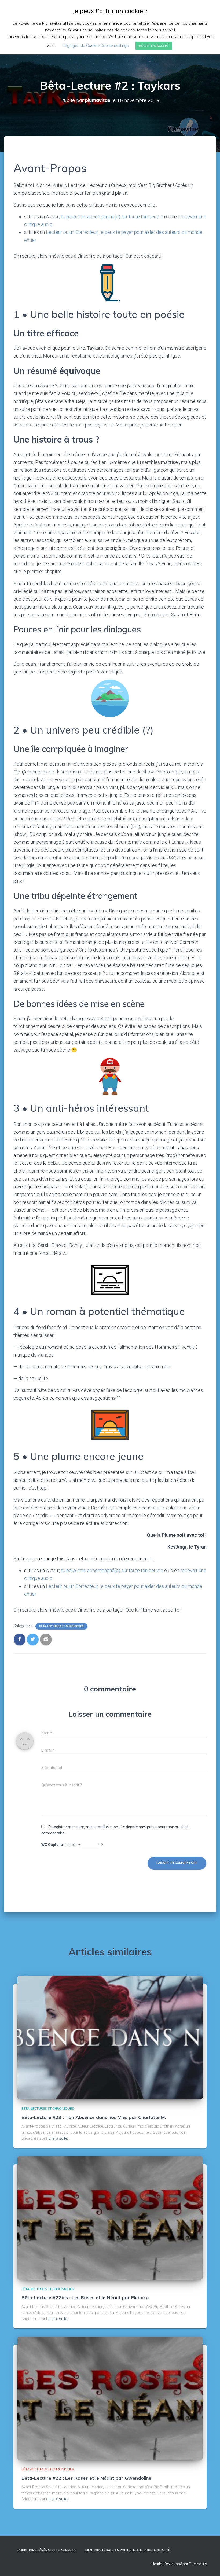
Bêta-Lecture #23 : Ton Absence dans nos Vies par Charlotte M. (94, 2117)
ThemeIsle (198, 2564)
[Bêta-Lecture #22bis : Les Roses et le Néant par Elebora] (110, 2218)
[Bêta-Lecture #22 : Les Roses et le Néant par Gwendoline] (110, 2398)
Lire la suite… (59, 2138)
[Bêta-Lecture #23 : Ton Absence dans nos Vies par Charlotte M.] (110, 2037)
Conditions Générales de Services (47, 2550)
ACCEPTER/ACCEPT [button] (154, 46)
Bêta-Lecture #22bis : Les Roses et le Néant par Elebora (85, 2297)
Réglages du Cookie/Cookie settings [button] (96, 46)
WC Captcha (52, 1845)
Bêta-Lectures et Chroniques (61, 1626)
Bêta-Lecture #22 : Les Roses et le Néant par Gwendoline (86, 2478)
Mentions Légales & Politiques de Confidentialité (128, 2550)
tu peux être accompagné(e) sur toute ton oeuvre (112, 217)
